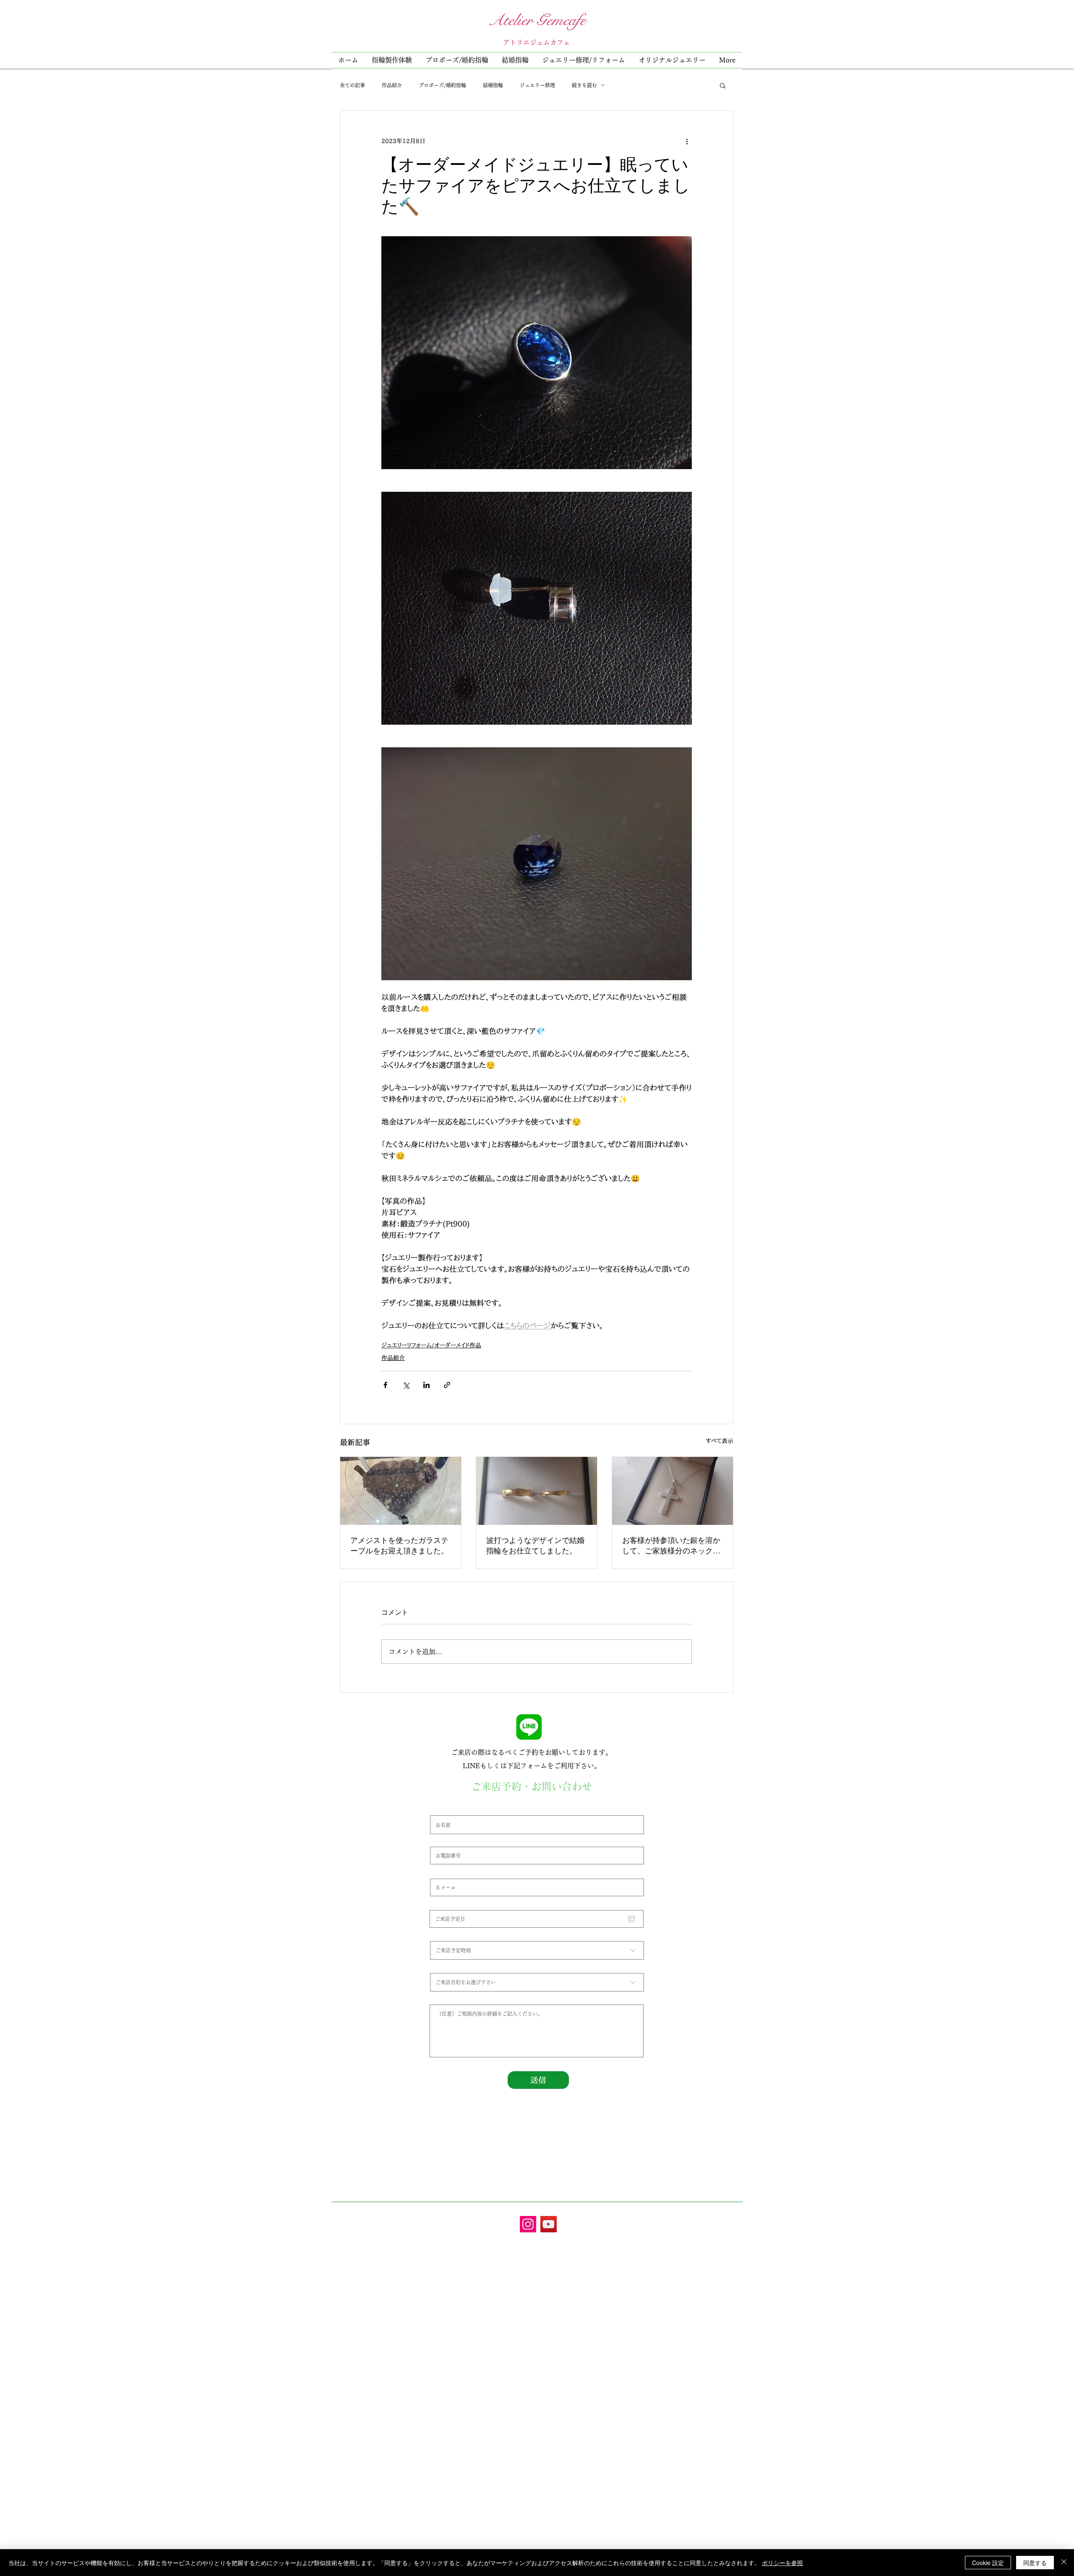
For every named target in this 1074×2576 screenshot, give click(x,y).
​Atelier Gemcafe (537, 20)
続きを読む (584, 85)
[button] (584, 60)
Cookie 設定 (988, 2563)
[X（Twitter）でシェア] (406, 1385)
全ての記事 (352, 85)
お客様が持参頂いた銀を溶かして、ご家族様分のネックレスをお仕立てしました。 (671, 1545)
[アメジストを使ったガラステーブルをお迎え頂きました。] (401, 1491)
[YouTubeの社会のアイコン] (549, 2224)
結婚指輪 (493, 85)
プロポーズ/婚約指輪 (442, 85)
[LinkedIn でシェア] (426, 1385)
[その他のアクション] (687, 141)
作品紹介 (392, 85)
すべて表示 (719, 1441)
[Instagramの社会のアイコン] (528, 2224)
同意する (1035, 2563)
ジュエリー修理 (537, 85)
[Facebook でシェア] (385, 1385)
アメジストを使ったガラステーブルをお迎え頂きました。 (399, 1545)
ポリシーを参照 (782, 2563)
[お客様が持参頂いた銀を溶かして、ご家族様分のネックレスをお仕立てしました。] (673, 1491)
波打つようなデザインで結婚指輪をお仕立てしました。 (535, 1545)
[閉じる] (1064, 2563)
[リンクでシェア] (447, 1385)
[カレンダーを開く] (631, 1919)
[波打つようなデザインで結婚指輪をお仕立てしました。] (537, 1491)
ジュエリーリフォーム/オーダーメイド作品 (431, 1345)
